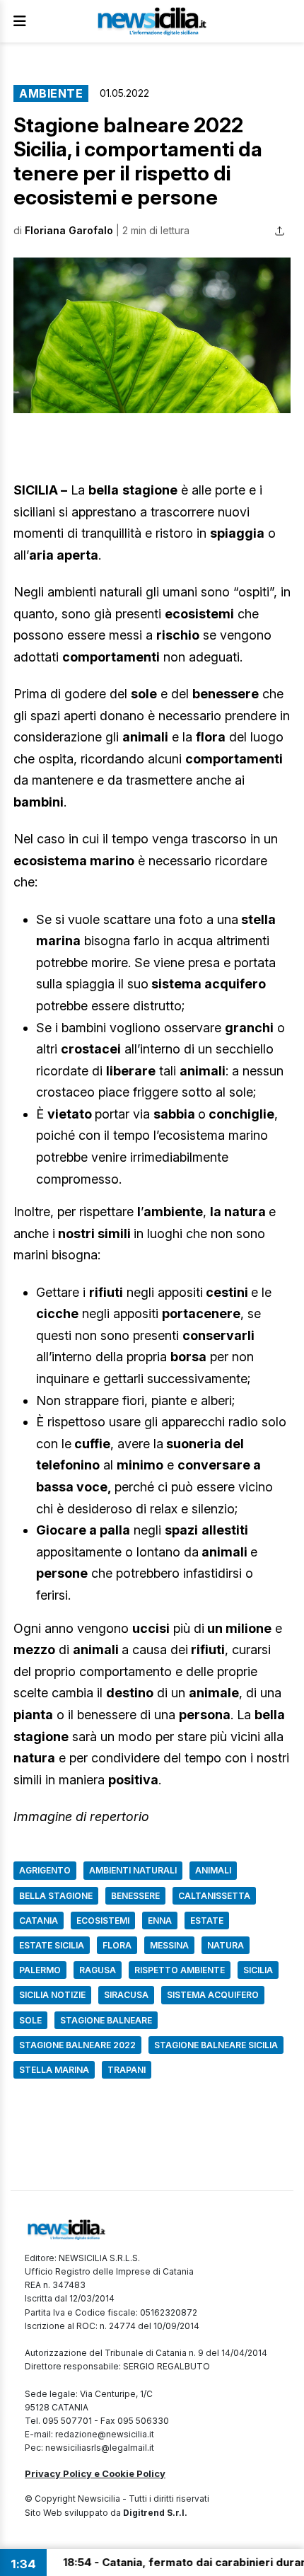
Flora (117, 1945)
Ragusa (98, 1970)
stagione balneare (106, 2020)
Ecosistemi (103, 1921)
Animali (213, 1870)
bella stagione (56, 1896)
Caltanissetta (214, 1896)
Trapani (127, 2070)
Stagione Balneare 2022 (77, 2045)
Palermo (40, 1970)
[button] (152, 336)
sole (30, 2020)
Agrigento (45, 1870)
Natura (226, 1945)
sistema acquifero (213, 1995)
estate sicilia (52, 1945)
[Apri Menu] (20, 21)
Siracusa (126, 1995)
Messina (169, 1945)
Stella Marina (54, 2070)
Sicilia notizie (52, 1995)
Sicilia (258, 1970)
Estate (207, 1921)
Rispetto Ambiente (180, 1970)
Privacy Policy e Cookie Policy (95, 2473)
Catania (39, 1921)
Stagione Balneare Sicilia (216, 2045)
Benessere (135, 1896)
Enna (160, 1921)
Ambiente (51, 93)
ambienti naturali (133, 1870)
